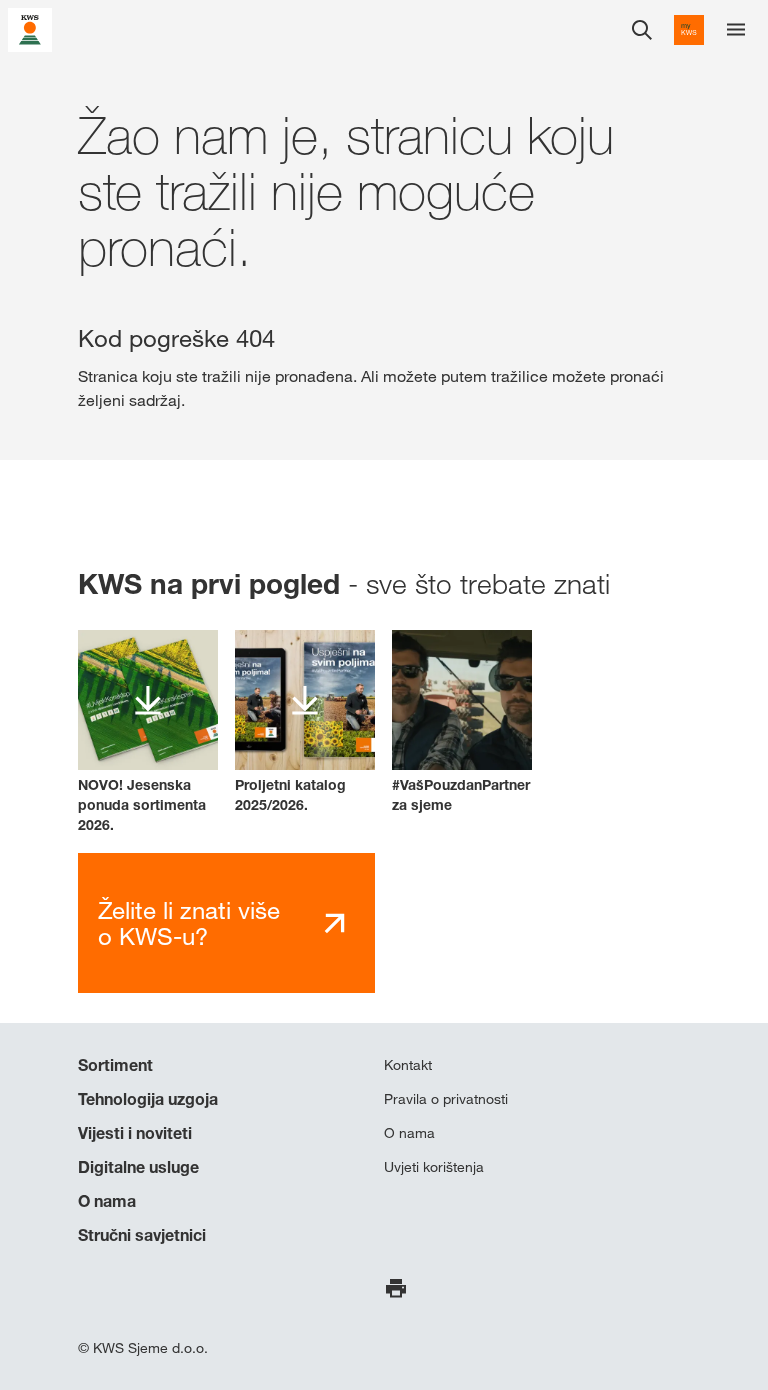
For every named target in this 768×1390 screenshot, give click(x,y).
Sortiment (115, 1065)
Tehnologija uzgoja (148, 1099)
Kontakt (408, 1065)
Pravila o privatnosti (446, 1099)
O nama (107, 1201)
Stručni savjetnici (142, 1235)
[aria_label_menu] (736, 30)
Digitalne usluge (138, 1167)
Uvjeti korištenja (434, 1167)
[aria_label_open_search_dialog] (642, 30)
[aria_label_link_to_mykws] (689, 30)
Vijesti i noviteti (135, 1133)
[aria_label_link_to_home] (30, 28)
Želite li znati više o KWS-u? (189, 923)
